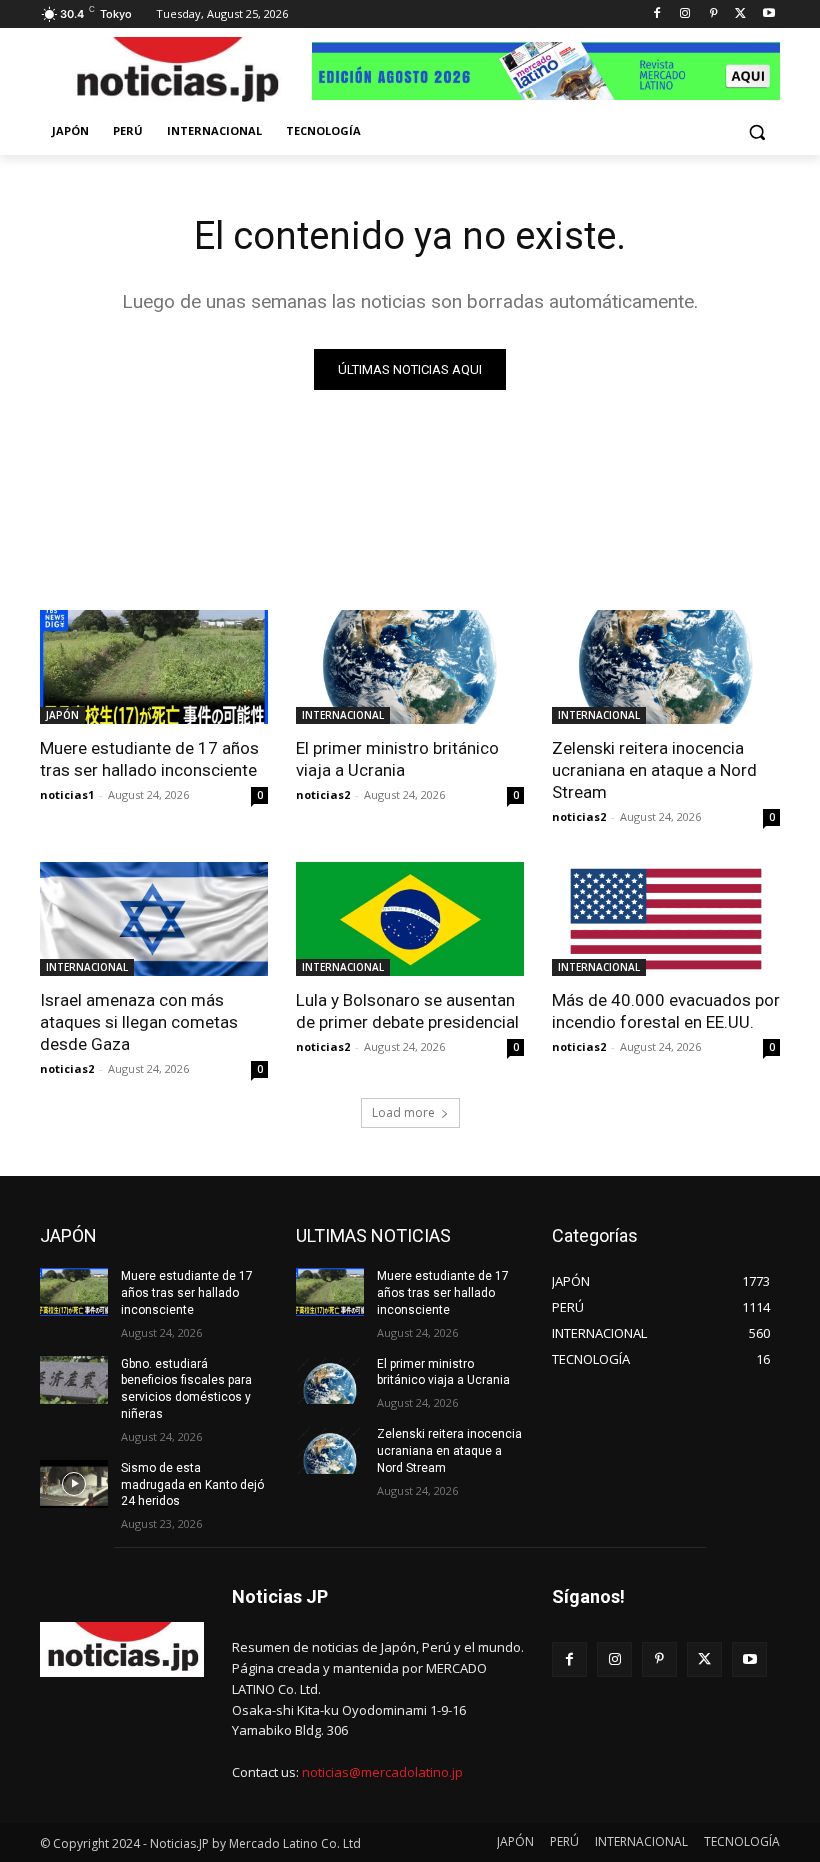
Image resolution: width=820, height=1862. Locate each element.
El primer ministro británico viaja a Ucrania (397, 759)
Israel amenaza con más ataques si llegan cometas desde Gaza (139, 1022)
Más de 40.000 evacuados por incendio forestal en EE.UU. (666, 1011)
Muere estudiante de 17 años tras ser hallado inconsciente (149, 759)
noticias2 (323, 794)
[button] (756, 131)
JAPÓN (62, 715)
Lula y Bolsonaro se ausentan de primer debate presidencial (407, 1011)
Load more (403, 1112)
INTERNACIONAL (343, 715)
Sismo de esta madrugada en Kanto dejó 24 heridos (192, 1485)
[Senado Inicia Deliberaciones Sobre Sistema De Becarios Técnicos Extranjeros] (176, 73)
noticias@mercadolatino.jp (382, 1772)
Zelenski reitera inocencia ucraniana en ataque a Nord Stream (654, 770)
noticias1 (67, 794)
